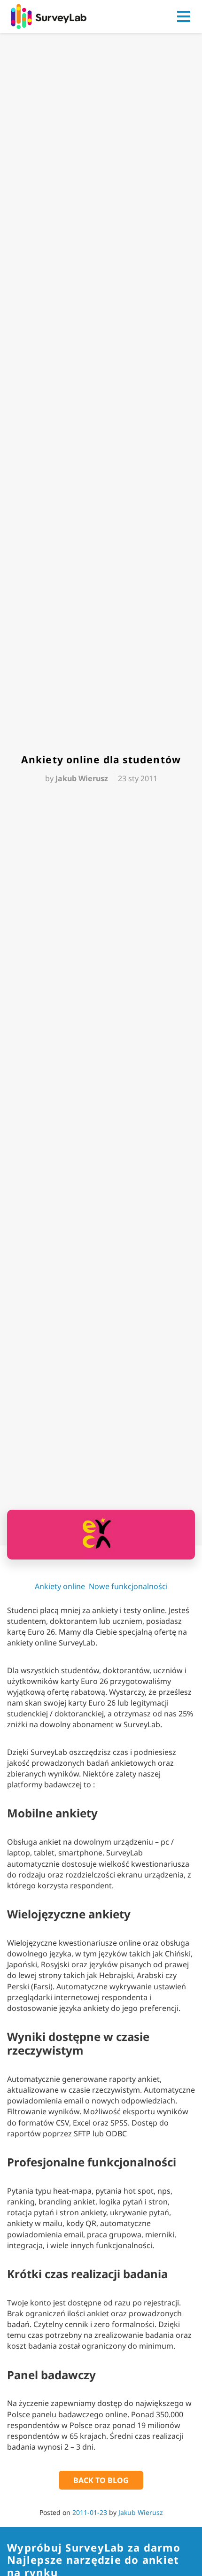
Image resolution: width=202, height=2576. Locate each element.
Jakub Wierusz (141, 2512)
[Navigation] (184, 16)
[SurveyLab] (49, 16)
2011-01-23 (90, 2512)
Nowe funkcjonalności (128, 1586)
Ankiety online (60, 1586)
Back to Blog (101, 2480)
